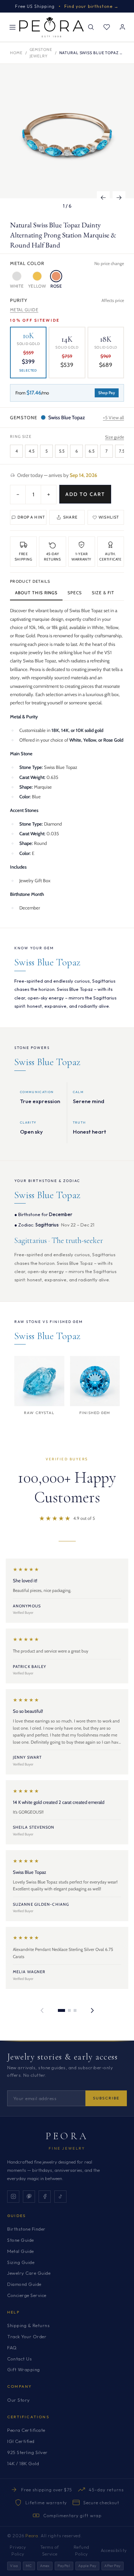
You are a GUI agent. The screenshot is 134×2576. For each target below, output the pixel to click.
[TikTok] (60, 2197)
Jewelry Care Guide (29, 2273)
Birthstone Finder (26, 2229)
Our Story (19, 2400)
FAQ (12, 2348)
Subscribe (106, 2098)
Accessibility (114, 2550)
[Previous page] (42, 2010)
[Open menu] (13, 27)
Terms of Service (50, 2551)
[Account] (122, 27)
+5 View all (113, 417)
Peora (67, 2136)
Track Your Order (27, 2336)
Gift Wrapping (24, 2369)
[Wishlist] (106, 27)
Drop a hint (31, 517)
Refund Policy (81, 2551)
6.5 (91, 451)
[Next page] (92, 2010)
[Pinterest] (29, 2197)
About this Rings (36, 593)
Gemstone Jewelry (41, 53)
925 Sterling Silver (28, 2452)
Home (16, 53)
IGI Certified (21, 2441)
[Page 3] (75, 2010)
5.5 (62, 451)
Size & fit (103, 593)
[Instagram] (13, 2197)
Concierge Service (27, 2295)
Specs (75, 593)
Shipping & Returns (28, 2325)
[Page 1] (61, 2010)
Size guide (115, 437)
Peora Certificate (26, 2430)
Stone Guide (21, 2240)
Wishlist (109, 517)
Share (70, 517)
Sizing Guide (21, 2262)
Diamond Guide (24, 2284)
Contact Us (19, 2359)
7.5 (122, 451)
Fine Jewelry (67, 2148)
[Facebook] (45, 2197)
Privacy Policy (18, 2551)
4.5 (31, 451)
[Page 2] (69, 2010)
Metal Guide (24, 310)
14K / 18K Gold (23, 2463)
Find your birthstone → (92, 6)
